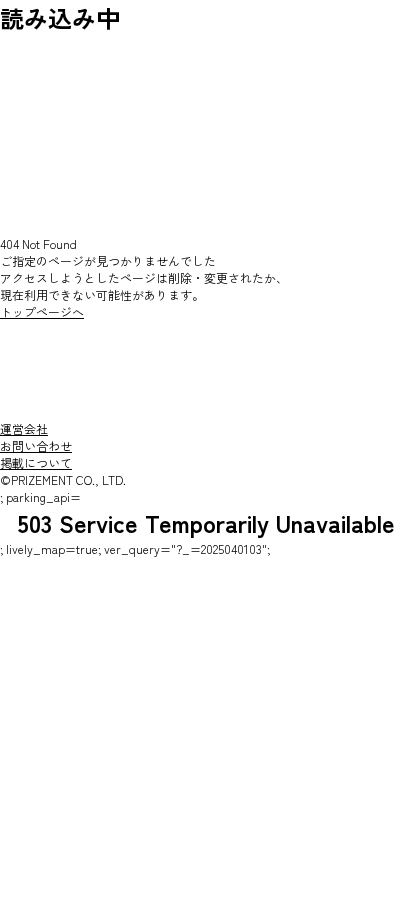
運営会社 (24, 428)
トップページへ (42, 311)
